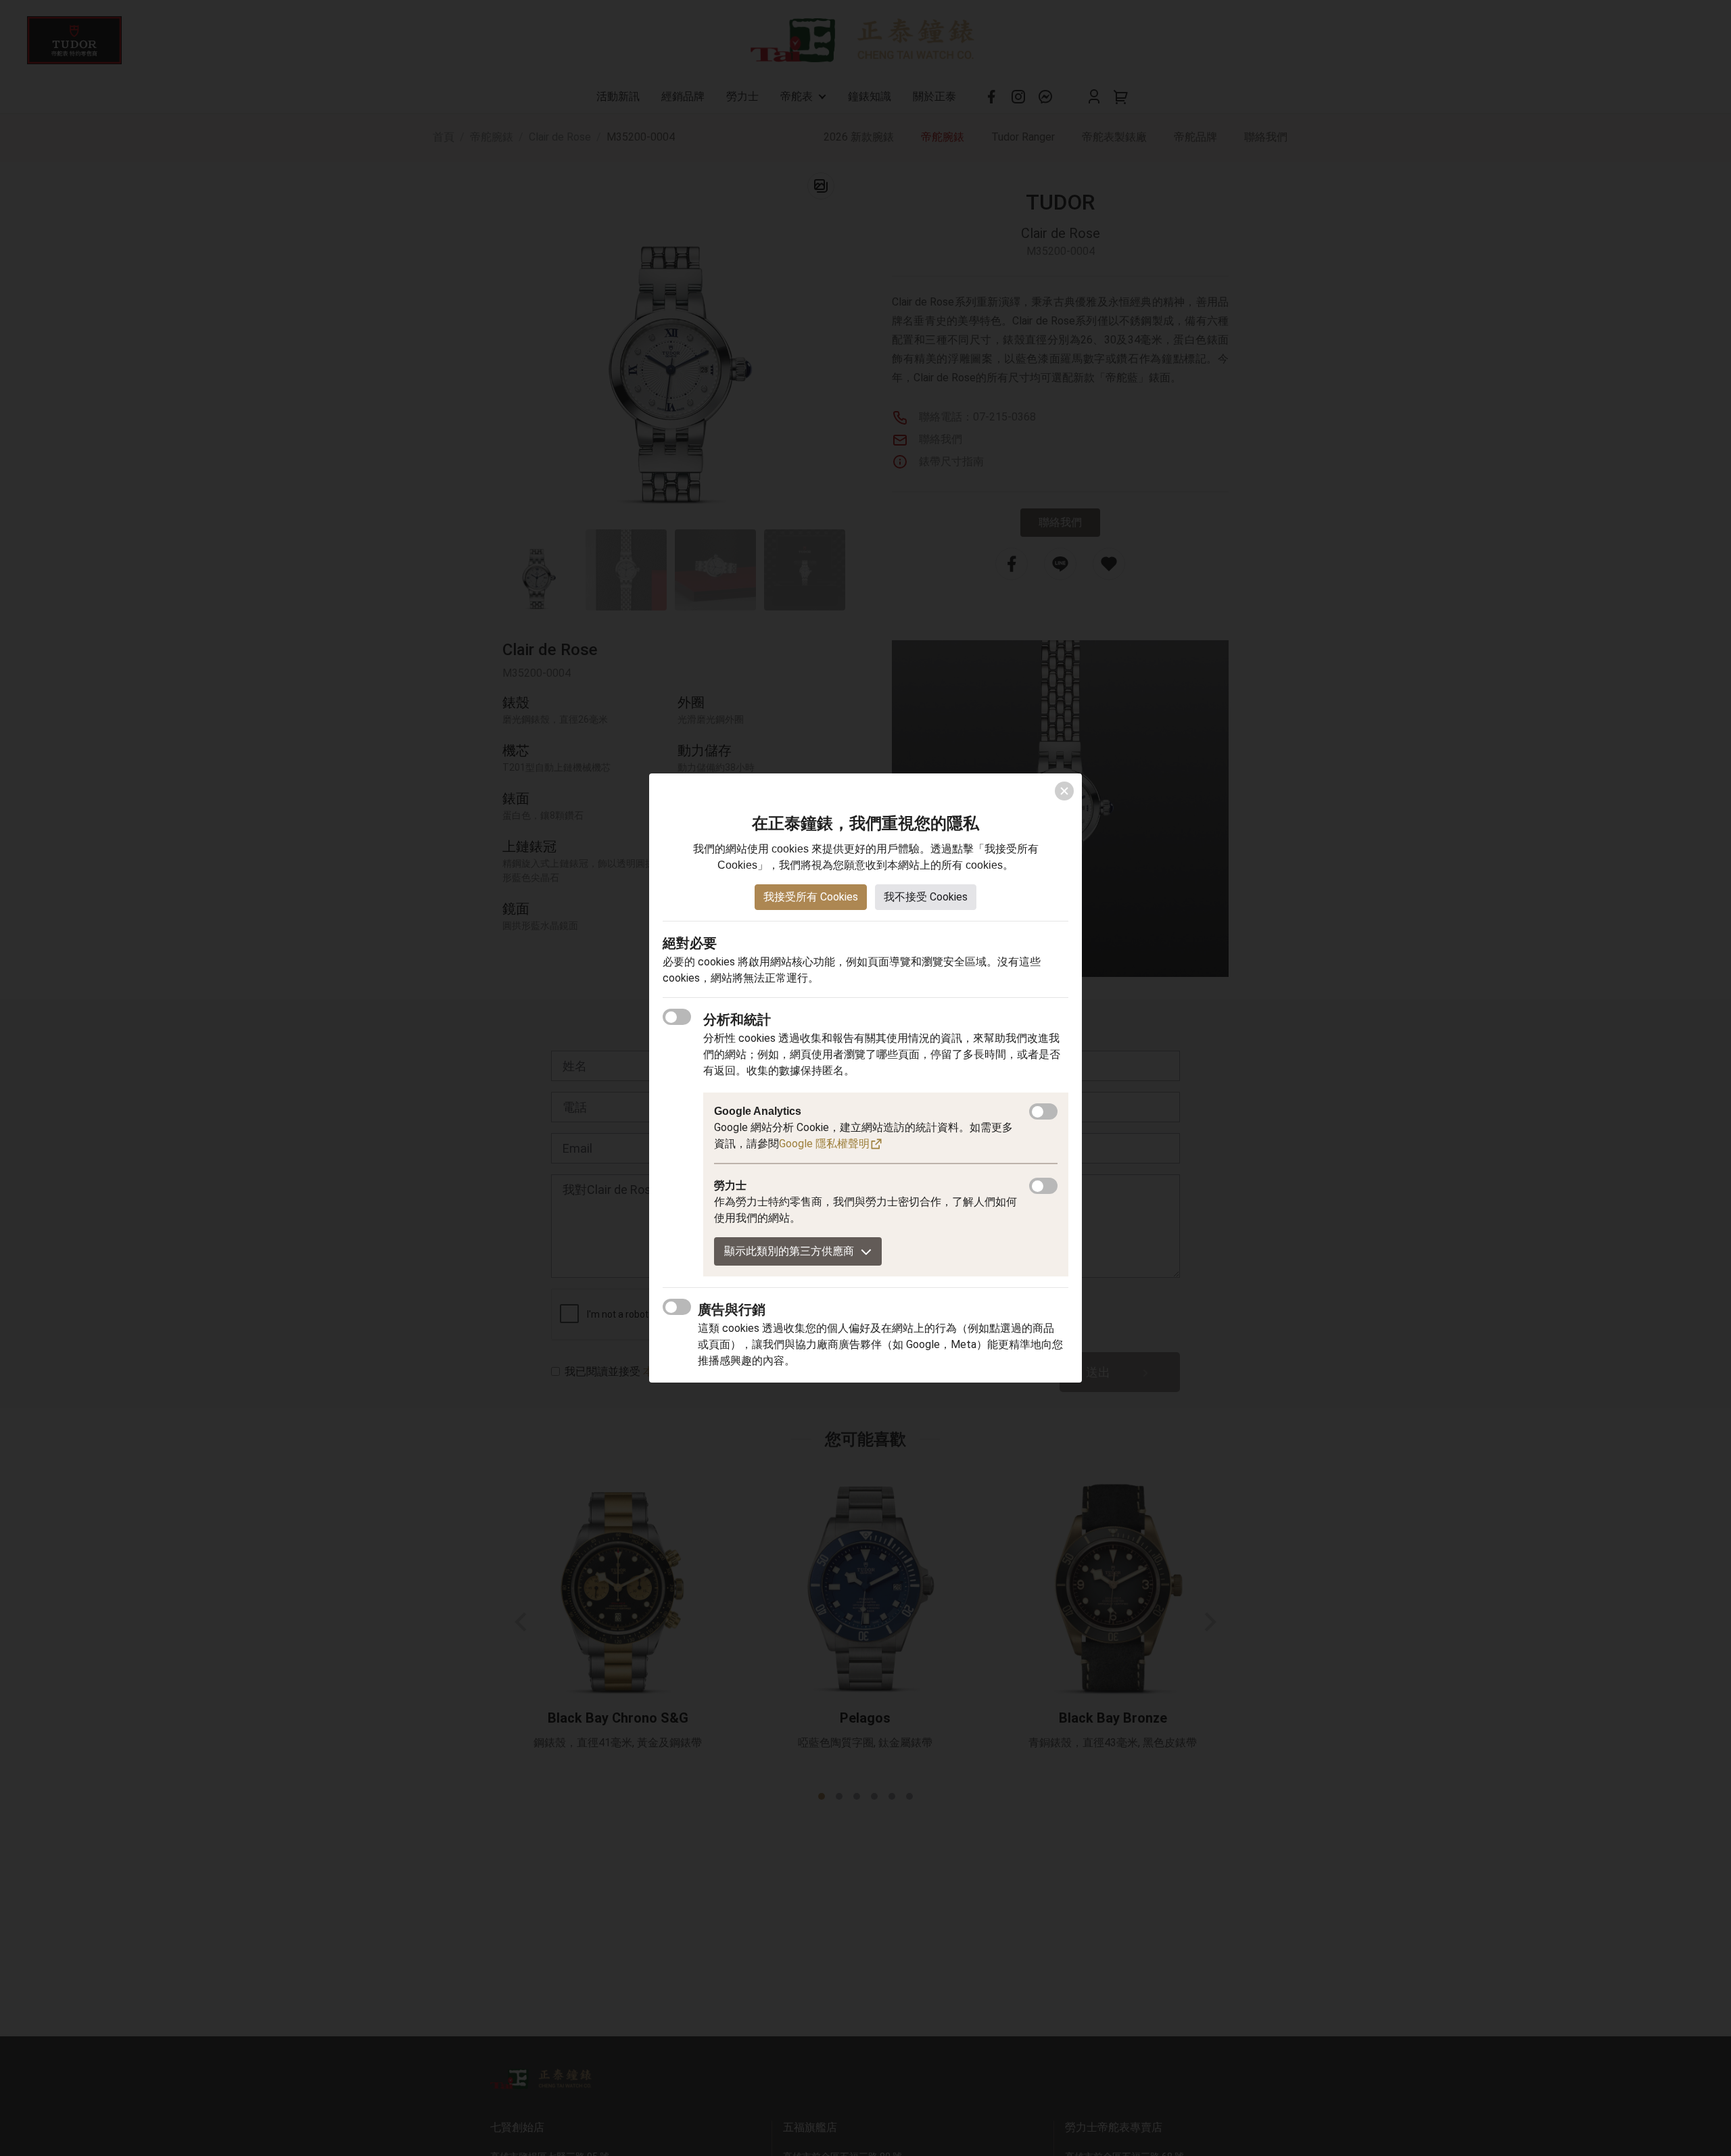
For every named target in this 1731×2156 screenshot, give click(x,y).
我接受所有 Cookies (811, 897)
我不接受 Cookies (926, 897)
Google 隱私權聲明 (824, 1144)
